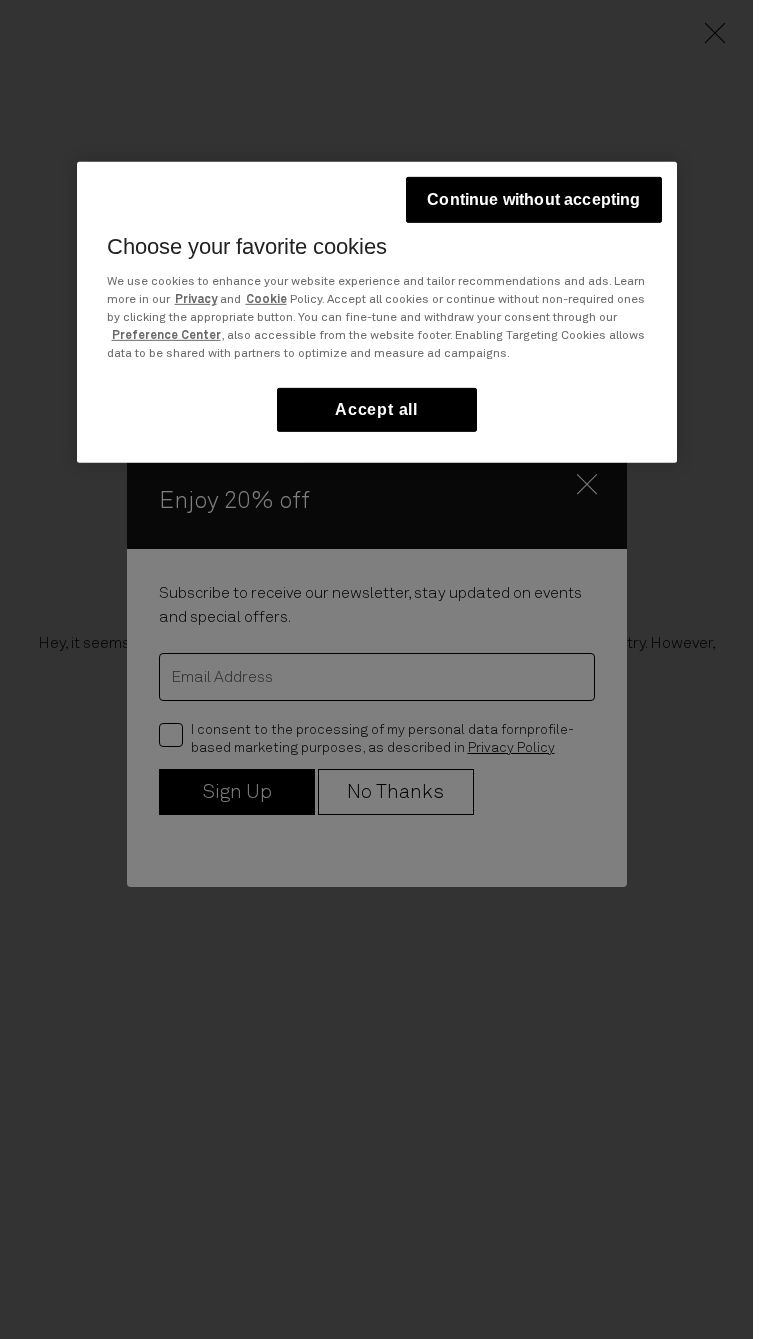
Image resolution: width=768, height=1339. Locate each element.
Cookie (266, 299)
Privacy (196, 299)
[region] (377, 312)
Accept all (376, 408)
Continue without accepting (533, 199)
